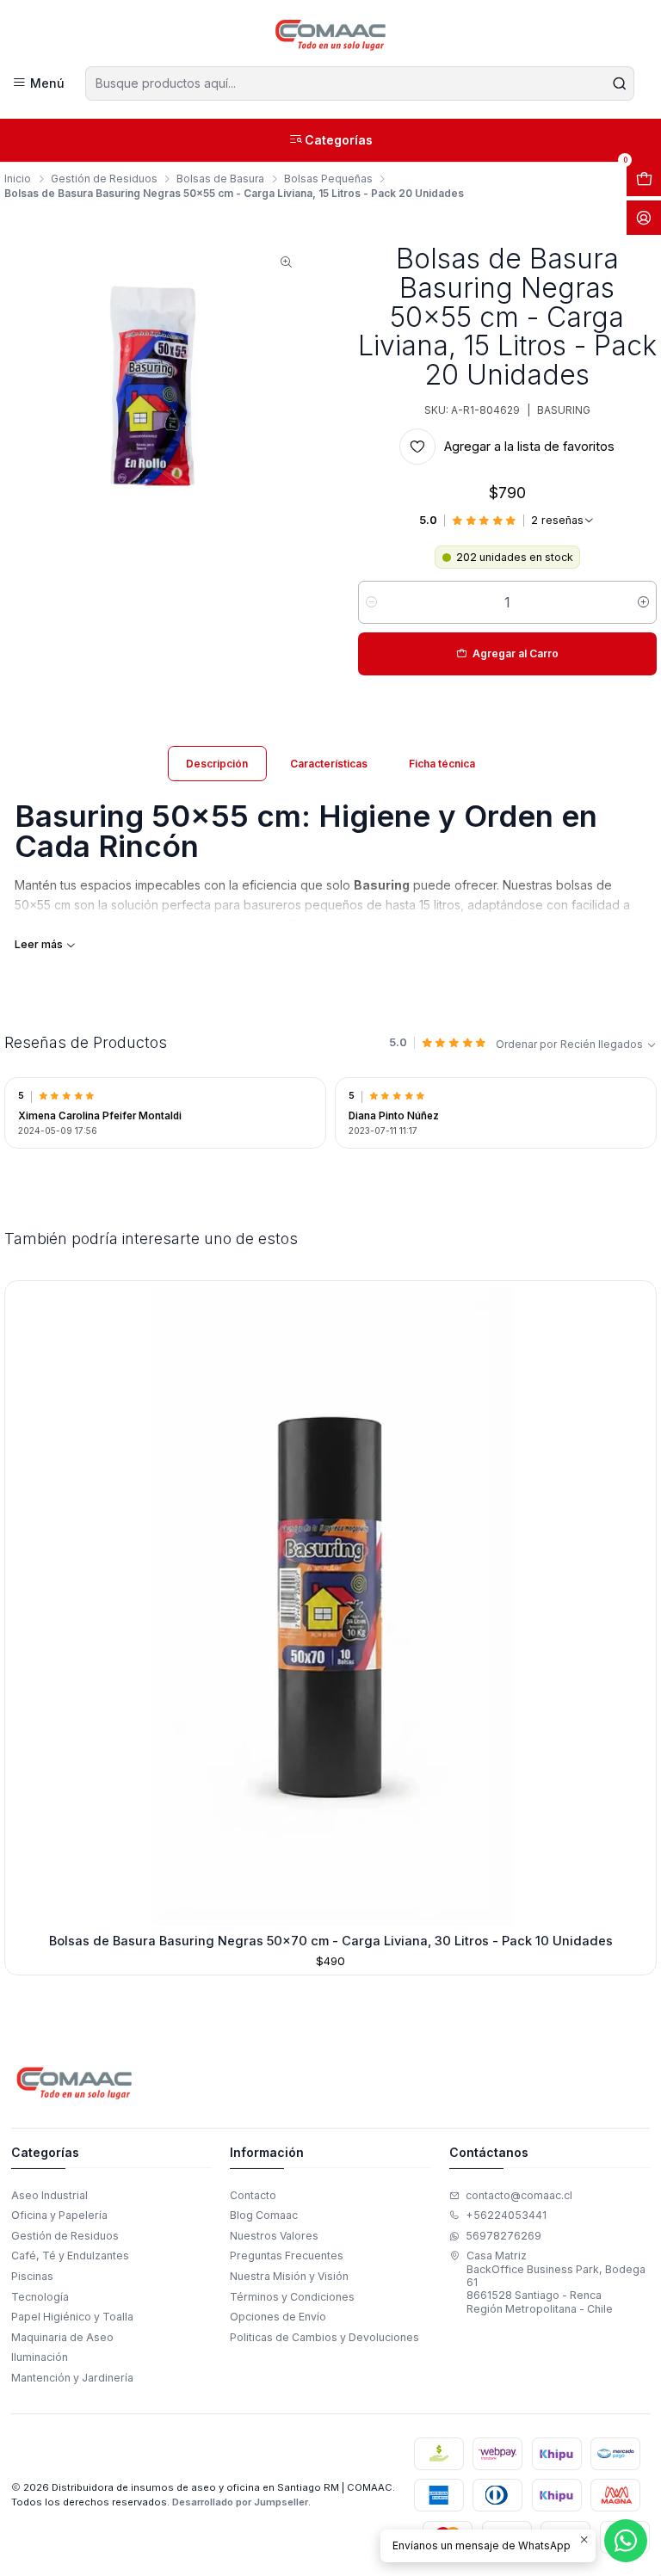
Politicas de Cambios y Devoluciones (324, 2337)
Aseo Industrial (49, 2195)
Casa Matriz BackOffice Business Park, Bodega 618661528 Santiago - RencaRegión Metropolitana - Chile (556, 2282)
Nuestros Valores (274, 2236)
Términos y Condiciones (292, 2297)
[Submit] (620, 83)
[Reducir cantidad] (371, 602)
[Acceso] (644, 218)
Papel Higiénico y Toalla (72, 2317)
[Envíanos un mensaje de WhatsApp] (626, 2541)
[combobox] (359, 83)
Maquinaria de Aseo (62, 2337)
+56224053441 (506, 2215)
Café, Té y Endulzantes (70, 2256)
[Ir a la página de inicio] (331, 35)
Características (329, 764)
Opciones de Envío (278, 2317)
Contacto (253, 2195)
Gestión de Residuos (104, 179)
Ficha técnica (442, 764)
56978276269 (503, 2236)
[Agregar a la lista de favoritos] (24, 1603)
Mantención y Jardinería (72, 2378)
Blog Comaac (264, 2215)
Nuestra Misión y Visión (289, 2276)
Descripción (217, 764)
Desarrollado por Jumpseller (240, 2502)
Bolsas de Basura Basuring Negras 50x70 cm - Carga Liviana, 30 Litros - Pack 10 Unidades (331, 1941)
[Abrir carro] (644, 179)
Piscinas (32, 2276)
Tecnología (40, 2297)
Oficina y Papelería (59, 2215)
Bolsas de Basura (220, 179)
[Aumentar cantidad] (643, 602)
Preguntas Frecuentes (287, 2256)
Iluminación (40, 2357)
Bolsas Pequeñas (328, 179)
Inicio (18, 179)
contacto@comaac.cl (519, 2195)
